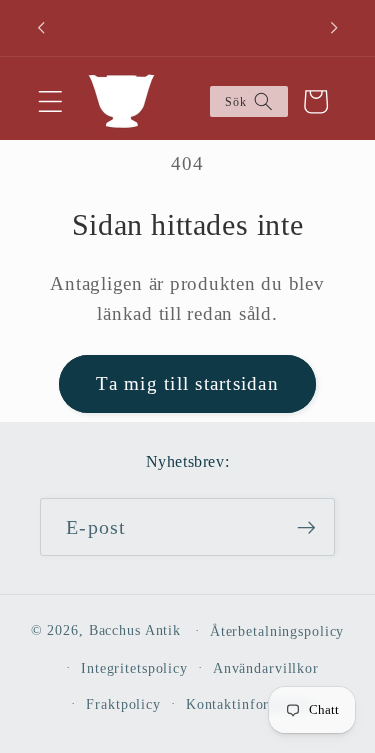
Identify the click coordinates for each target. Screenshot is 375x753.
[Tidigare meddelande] (41, 28)
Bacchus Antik (135, 630)
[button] (50, 101)
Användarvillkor (266, 668)
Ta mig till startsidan (187, 383)
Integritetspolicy (134, 668)
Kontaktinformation (250, 704)
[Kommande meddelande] (334, 28)
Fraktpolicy (123, 704)
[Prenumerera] (306, 527)
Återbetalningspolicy (277, 631)
